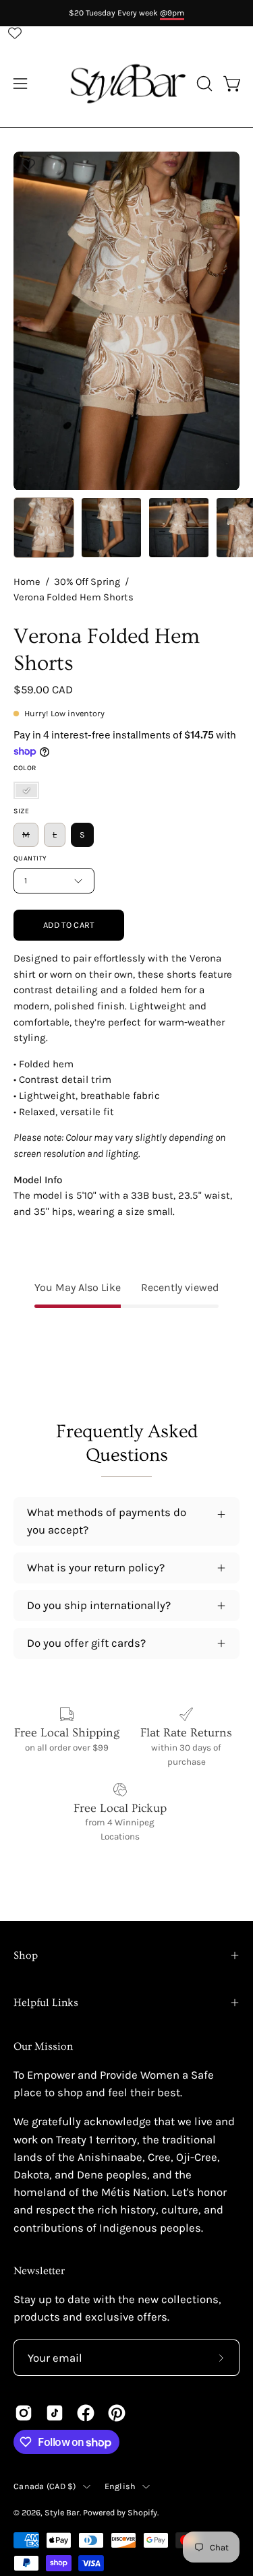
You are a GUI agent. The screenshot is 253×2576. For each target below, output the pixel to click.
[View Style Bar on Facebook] (86, 2413)
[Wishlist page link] (15, 33)
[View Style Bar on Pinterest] (117, 2413)
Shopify (142, 2512)
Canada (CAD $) (45, 2486)
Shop (26, 1955)
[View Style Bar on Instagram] (24, 2413)
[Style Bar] (127, 84)
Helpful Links (46, 2003)
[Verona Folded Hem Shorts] (44, 528)
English (120, 2486)
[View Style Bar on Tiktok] (55, 2413)
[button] (203, 84)
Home (27, 582)
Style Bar (62, 2512)
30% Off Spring (87, 582)
